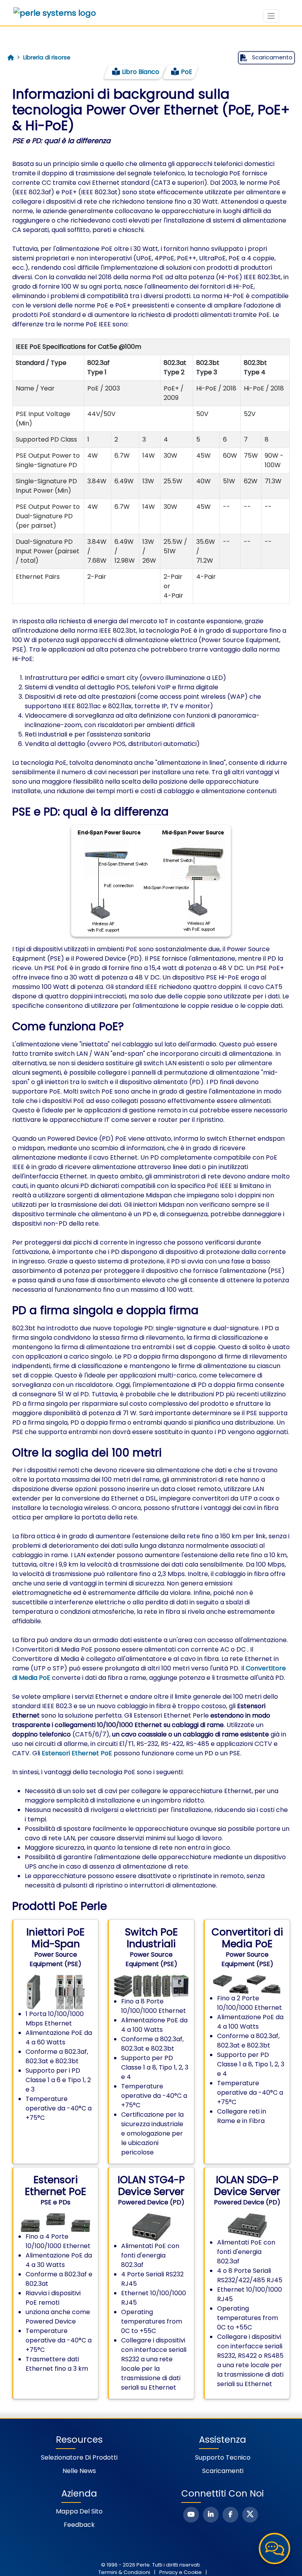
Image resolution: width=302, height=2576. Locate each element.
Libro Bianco (141, 72)
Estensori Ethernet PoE (77, 1753)
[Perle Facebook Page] (230, 2515)
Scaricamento (272, 57)
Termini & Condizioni (124, 2572)
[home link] (55, 13)
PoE (187, 72)
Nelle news (79, 2471)
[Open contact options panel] (274, 2548)
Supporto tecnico (223, 2457)
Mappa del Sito (79, 2511)
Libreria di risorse (47, 57)
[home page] (11, 58)
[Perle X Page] (250, 2515)
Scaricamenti (223, 2471)
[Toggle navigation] (271, 16)
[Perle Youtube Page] (191, 2515)
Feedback (79, 2525)
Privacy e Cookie (180, 2572)
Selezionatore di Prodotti (79, 2457)
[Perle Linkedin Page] (211, 2515)
